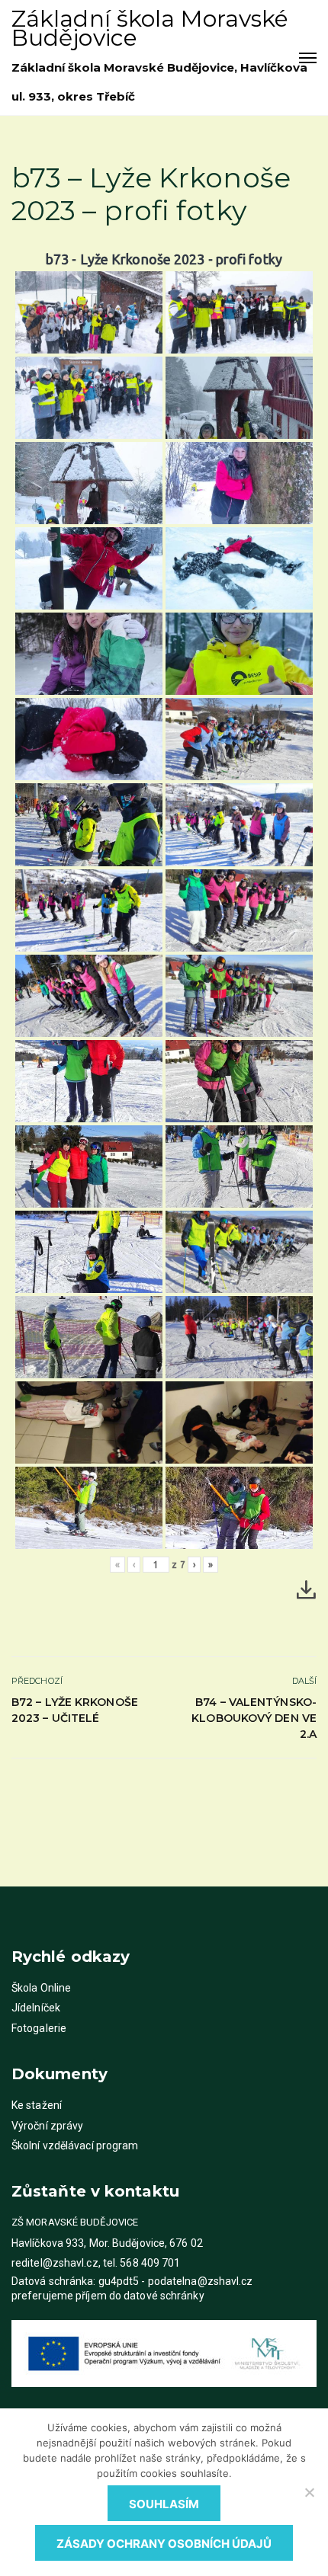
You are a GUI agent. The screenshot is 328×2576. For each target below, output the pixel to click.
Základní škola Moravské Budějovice (150, 28)
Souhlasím (164, 2504)
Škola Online (41, 1988)
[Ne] (309, 2492)
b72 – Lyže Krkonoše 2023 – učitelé (75, 1710)
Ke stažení (37, 2105)
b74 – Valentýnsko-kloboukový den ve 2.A (254, 1718)
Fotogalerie (39, 2028)
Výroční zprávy (47, 2126)
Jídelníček (36, 2008)
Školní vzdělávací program (75, 2146)
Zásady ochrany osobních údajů (164, 2544)
